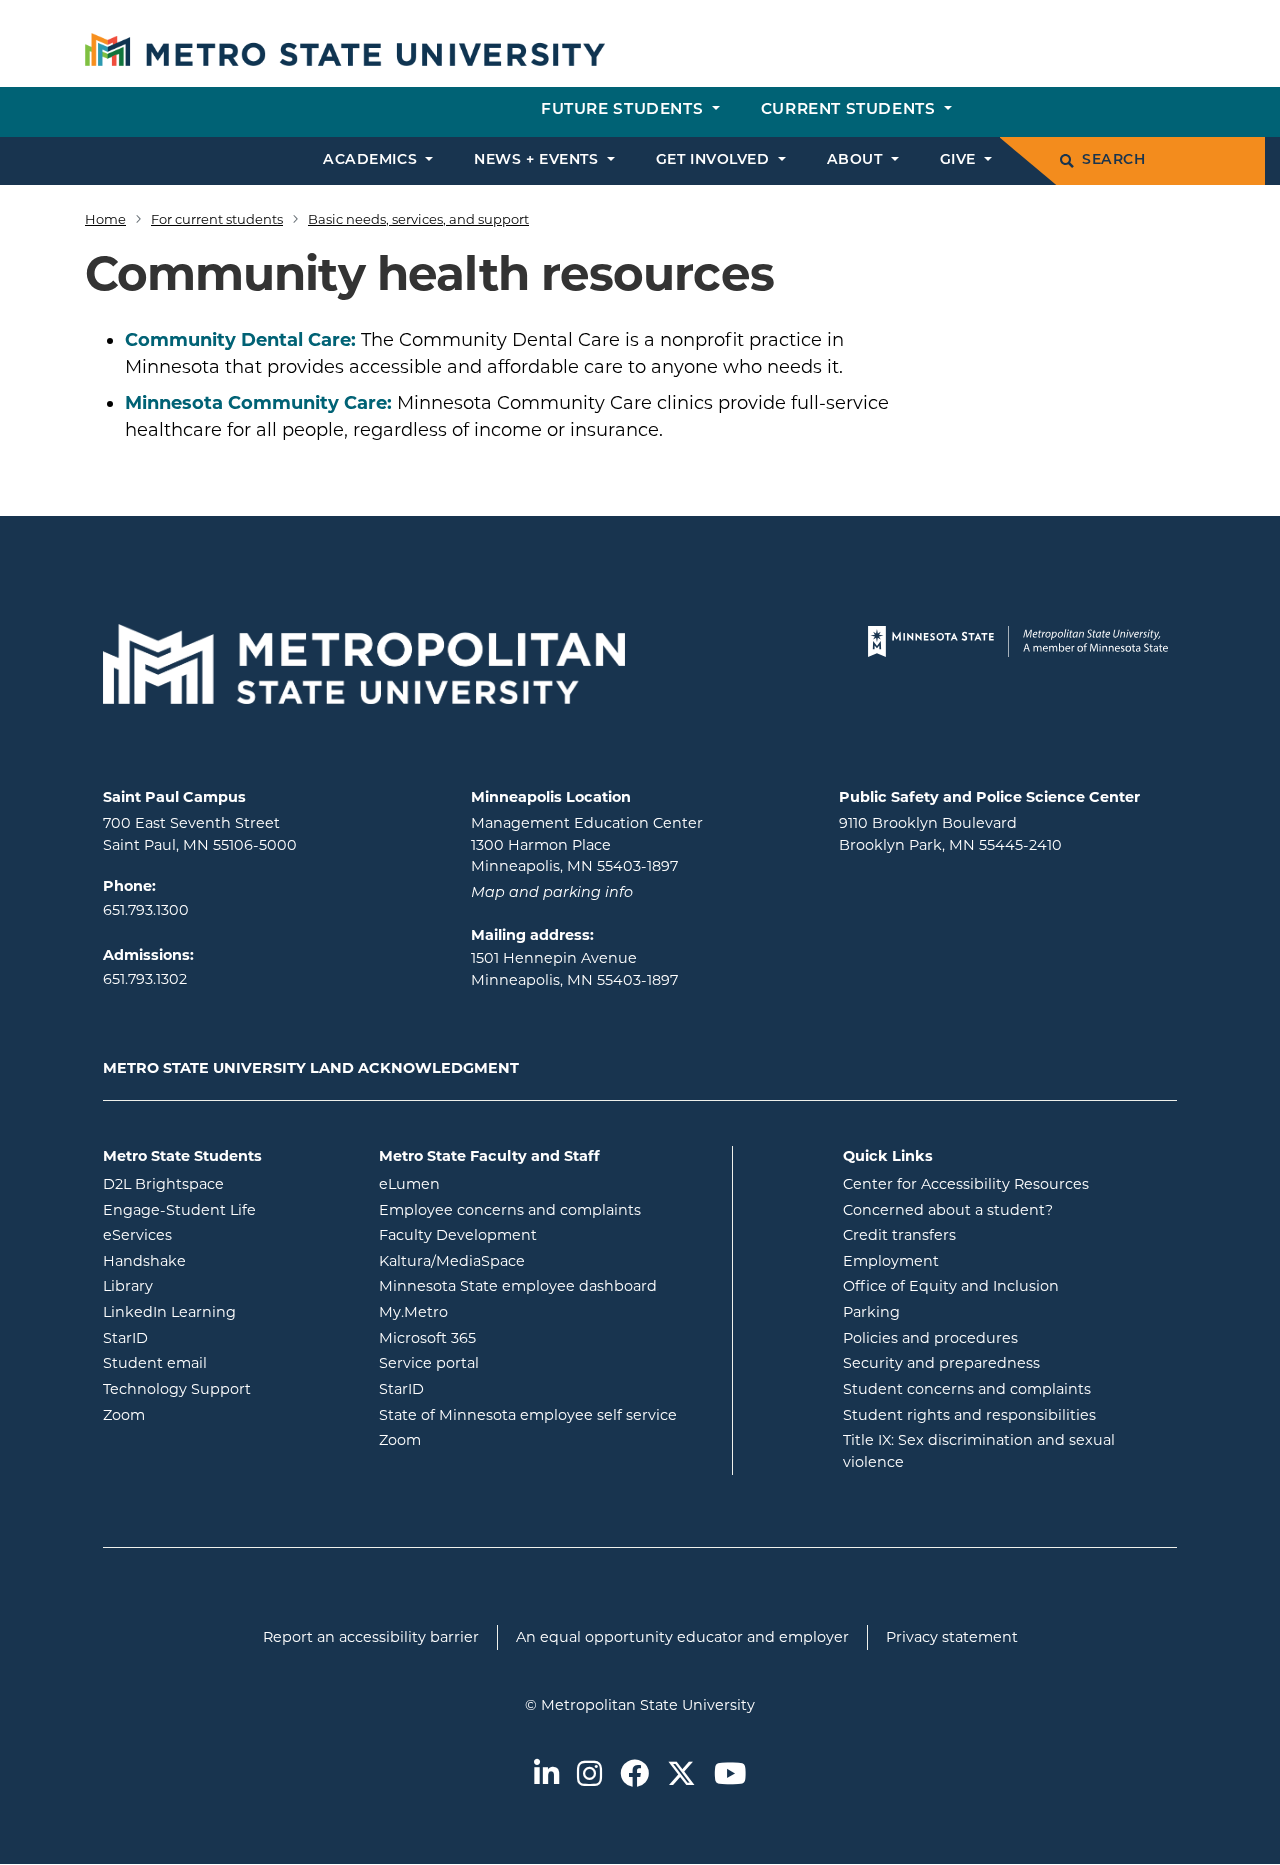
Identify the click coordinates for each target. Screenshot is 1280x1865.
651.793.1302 (145, 979)
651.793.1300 (146, 910)
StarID (206, 1337)
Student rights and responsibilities (969, 1415)
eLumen (490, 1183)
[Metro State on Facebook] (634, 1775)
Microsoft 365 (508, 1337)
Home (105, 219)
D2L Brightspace (226, 1183)
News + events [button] (538, 160)
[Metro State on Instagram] (589, 1775)
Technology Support (177, 1389)
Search (1113, 160)
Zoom (204, 1414)
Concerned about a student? (948, 1210)
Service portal (509, 1362)
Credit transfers (899, 1235)
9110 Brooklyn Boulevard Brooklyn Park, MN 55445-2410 (950, 834)
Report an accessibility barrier (371, 1637)
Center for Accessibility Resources (966, 1184)
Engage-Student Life (226, 1209)
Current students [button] (850, 110)
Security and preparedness (941, 1363)
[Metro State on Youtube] (730, 1775)
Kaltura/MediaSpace (532, 1260)
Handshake (225, 1260)
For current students (217, 219)
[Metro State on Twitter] (681, 1775)
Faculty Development (458, 1235)
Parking (871, 1312)
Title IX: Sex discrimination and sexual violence (979, 1451)
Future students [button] (624, 110)
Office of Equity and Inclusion (951, 1286)
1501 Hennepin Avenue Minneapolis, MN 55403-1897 (574, 969)
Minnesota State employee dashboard (548, 1285)
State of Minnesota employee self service (548, 1414)
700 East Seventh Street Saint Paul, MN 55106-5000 (200, 834)
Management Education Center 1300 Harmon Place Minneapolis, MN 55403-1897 (587, 844)
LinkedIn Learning (226, 1311)
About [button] (857, 160)
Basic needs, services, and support (418, 219)
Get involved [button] (715, 160)
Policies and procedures (930, 1338)
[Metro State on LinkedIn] (546, 1775)
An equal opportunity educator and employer (682, 1637)
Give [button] (960, 160)
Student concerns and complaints (967, 1389)
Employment (891, 1261)
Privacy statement (952, 1637)
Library (208, 1285)
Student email (226, 1362)
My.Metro (494, 1311)
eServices (218, 1234)
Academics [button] (372, 160)
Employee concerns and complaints (510, 1210)
